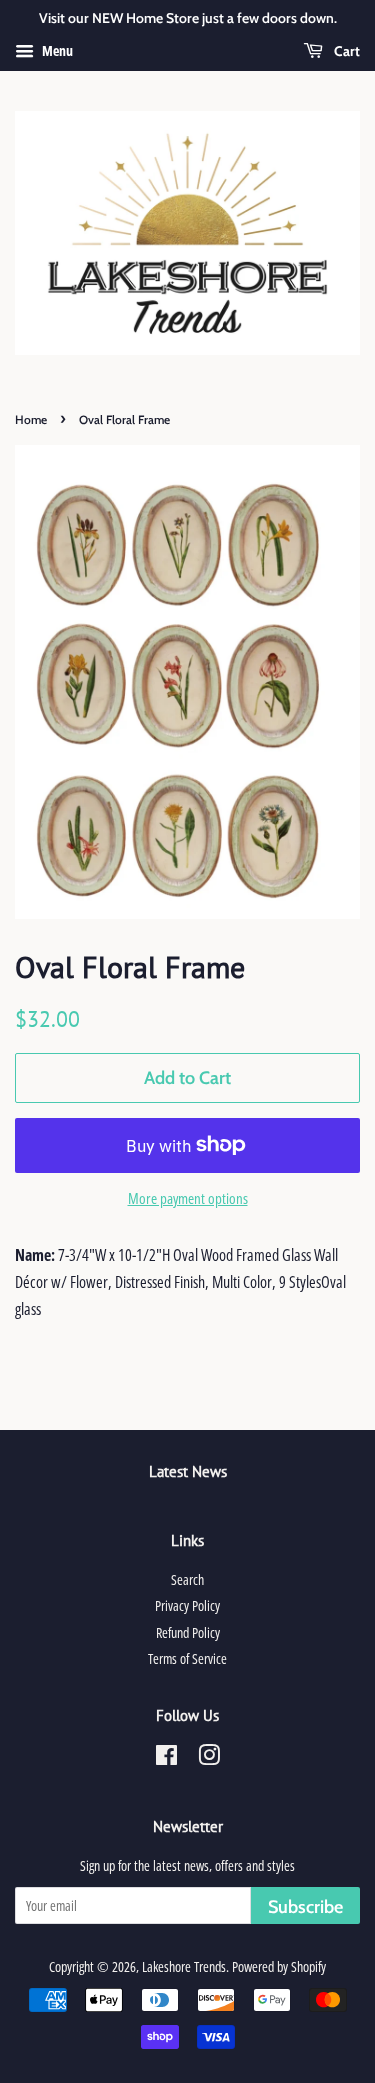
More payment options (188, 1198)
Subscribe (305, 1907)
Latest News (188, 1471)
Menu (56, 50)
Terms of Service (187, 1658)
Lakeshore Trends (184, 1966)
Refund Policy (188, 1632)
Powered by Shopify (279, 1966)
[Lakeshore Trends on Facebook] (166, 1758)
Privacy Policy (187, 1605)
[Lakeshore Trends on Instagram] (209, 1758)
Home (31, 419)
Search (187, 1579)
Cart (345, 51)
